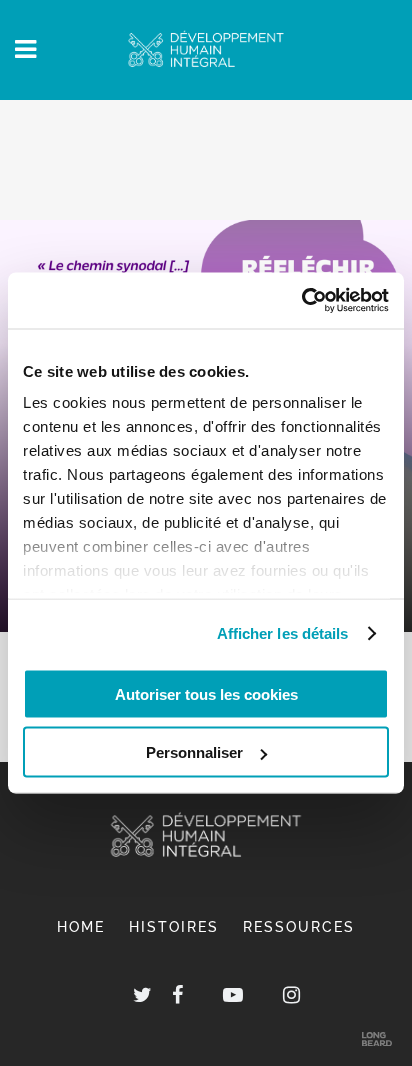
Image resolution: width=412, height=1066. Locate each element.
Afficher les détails (283, 633)
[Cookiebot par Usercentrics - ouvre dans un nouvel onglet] (301, 301)
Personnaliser (194, 752)
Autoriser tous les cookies (206, 693)
